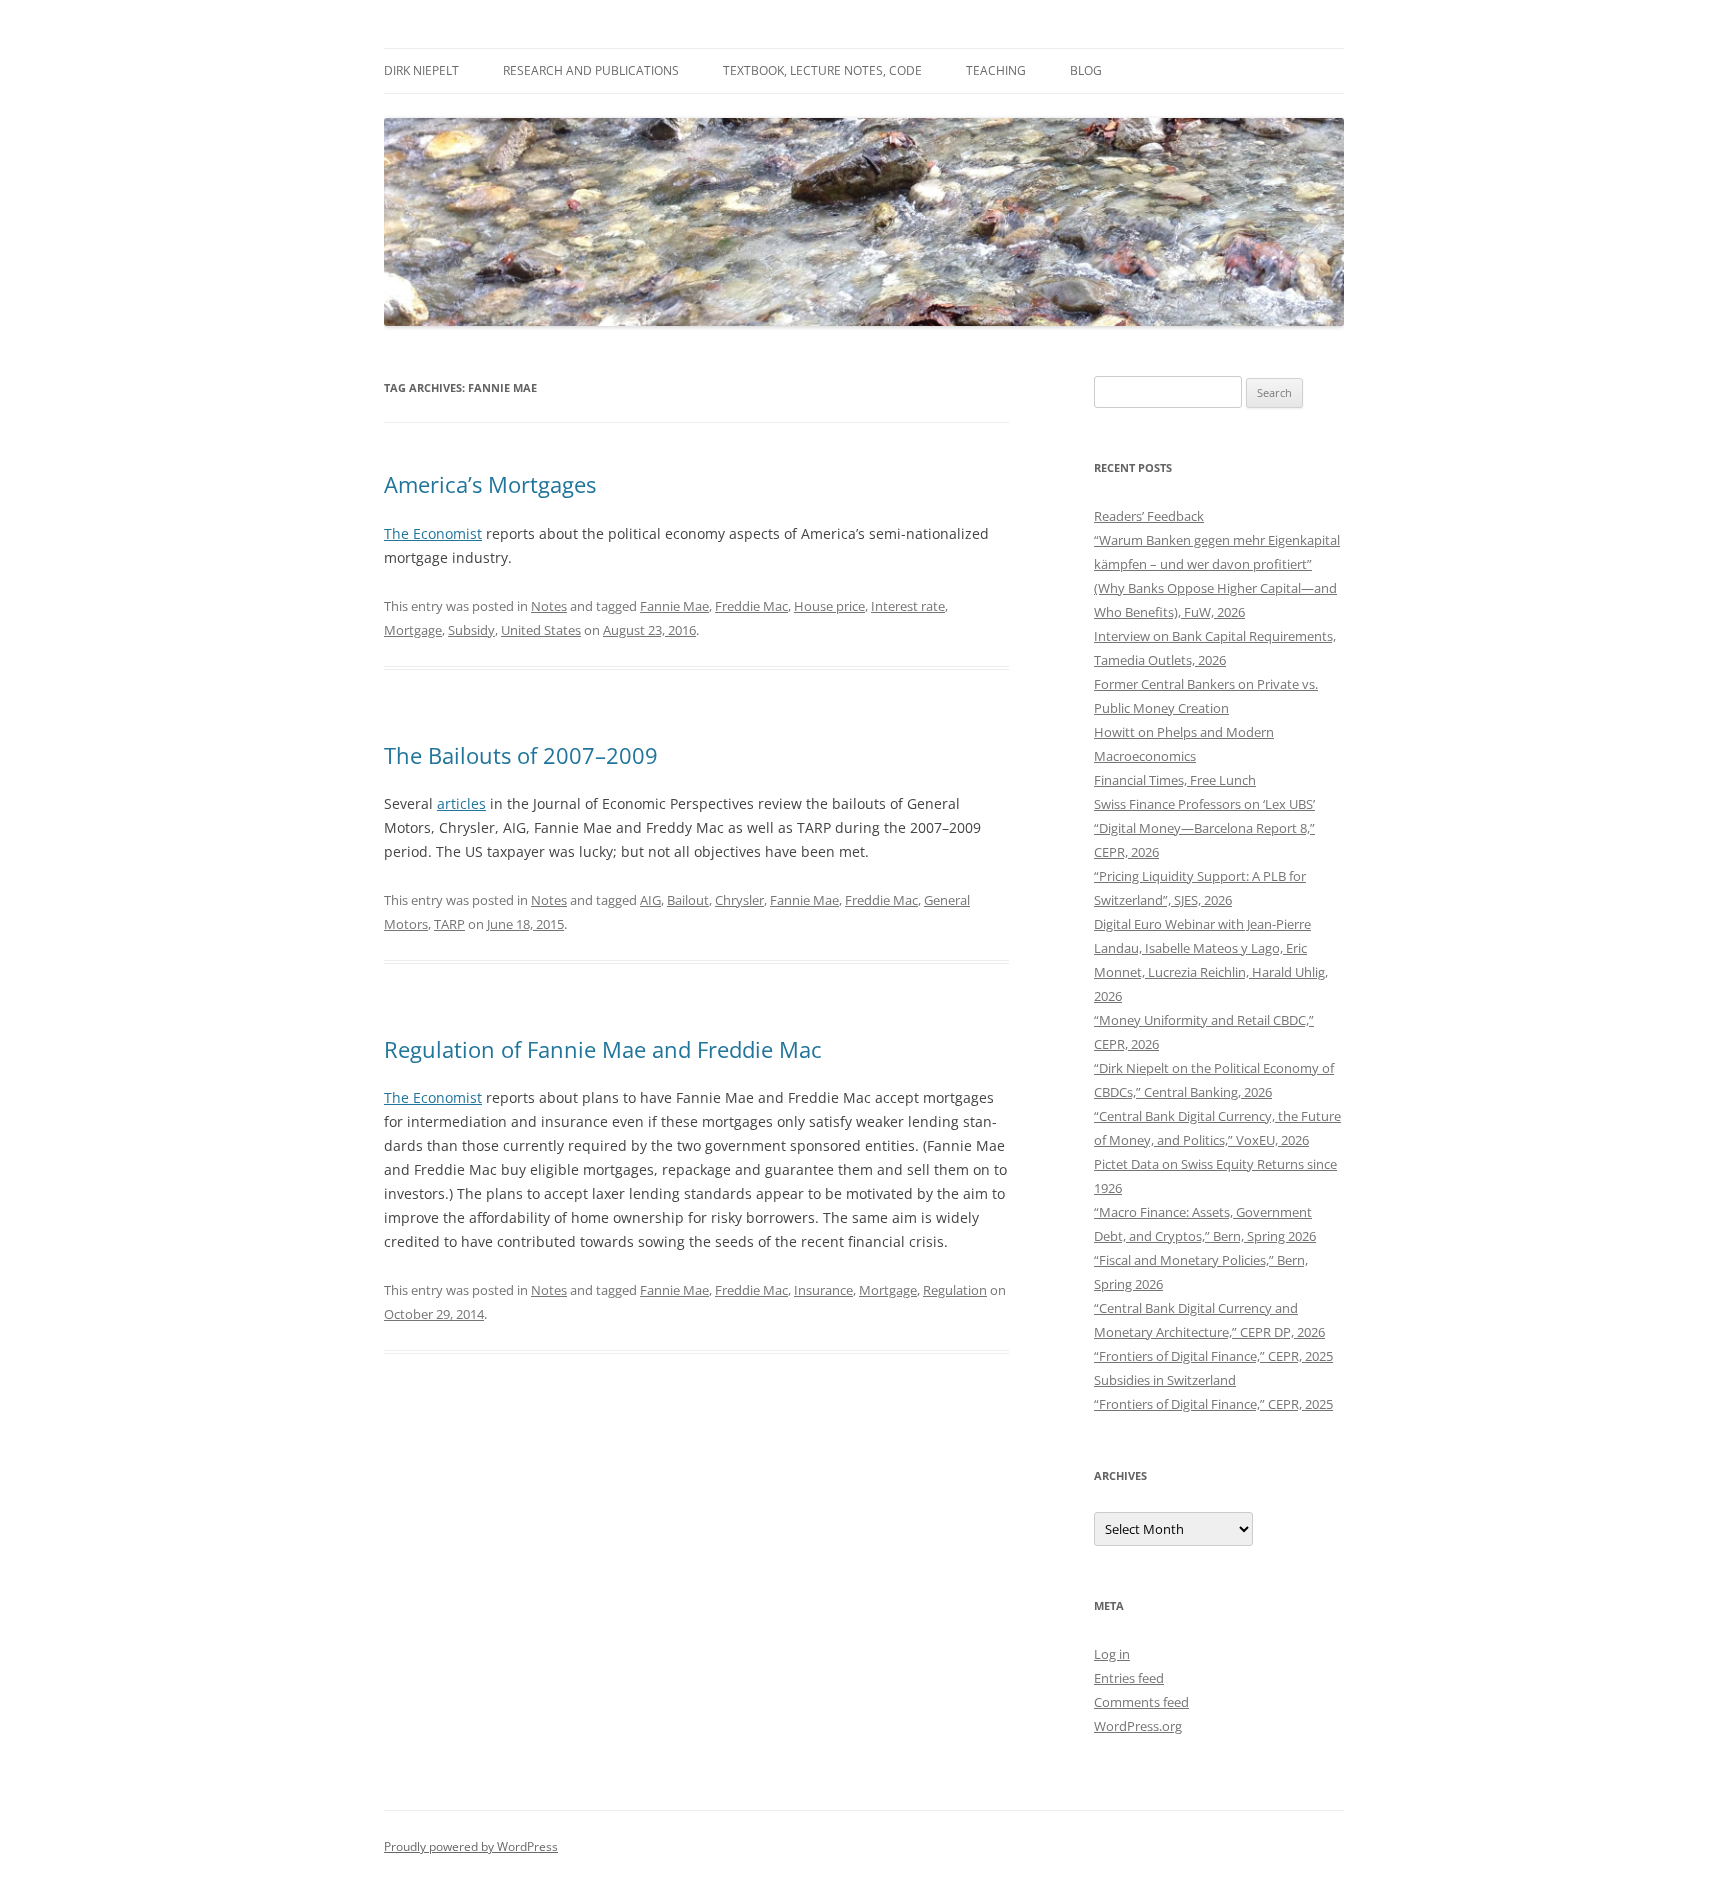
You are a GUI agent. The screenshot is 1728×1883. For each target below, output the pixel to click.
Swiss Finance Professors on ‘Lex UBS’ (1204, 804)
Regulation (955, 1290)
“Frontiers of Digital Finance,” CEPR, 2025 (1213, 1356)
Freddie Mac (751, 606)
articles (461, 803)
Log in (1112, 1654)
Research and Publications (591, 70)
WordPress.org (1138, 1726)
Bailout (688, 900)
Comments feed (1141, 1702)
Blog (1086, 70)
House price (829, 606)
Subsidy (471, 630)
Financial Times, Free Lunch (1175, 780)
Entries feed (1129, 1678)
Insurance (823, 1290)
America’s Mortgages (490, 484)
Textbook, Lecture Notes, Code (822, 70)
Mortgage (413, 630)
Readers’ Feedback (1149, 516)
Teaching (996, 70)
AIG (650, 900)
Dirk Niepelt (421, 70)
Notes (549, 606)
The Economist (433, 533)
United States (541, 630)
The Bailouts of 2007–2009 (521, 755)
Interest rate (908, 606)
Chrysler (739, 900)
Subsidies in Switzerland (1165, 1380)
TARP (449, 924)
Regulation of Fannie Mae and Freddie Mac (603, 1049)
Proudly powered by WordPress (471, 1846)
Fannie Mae (674, 606)
